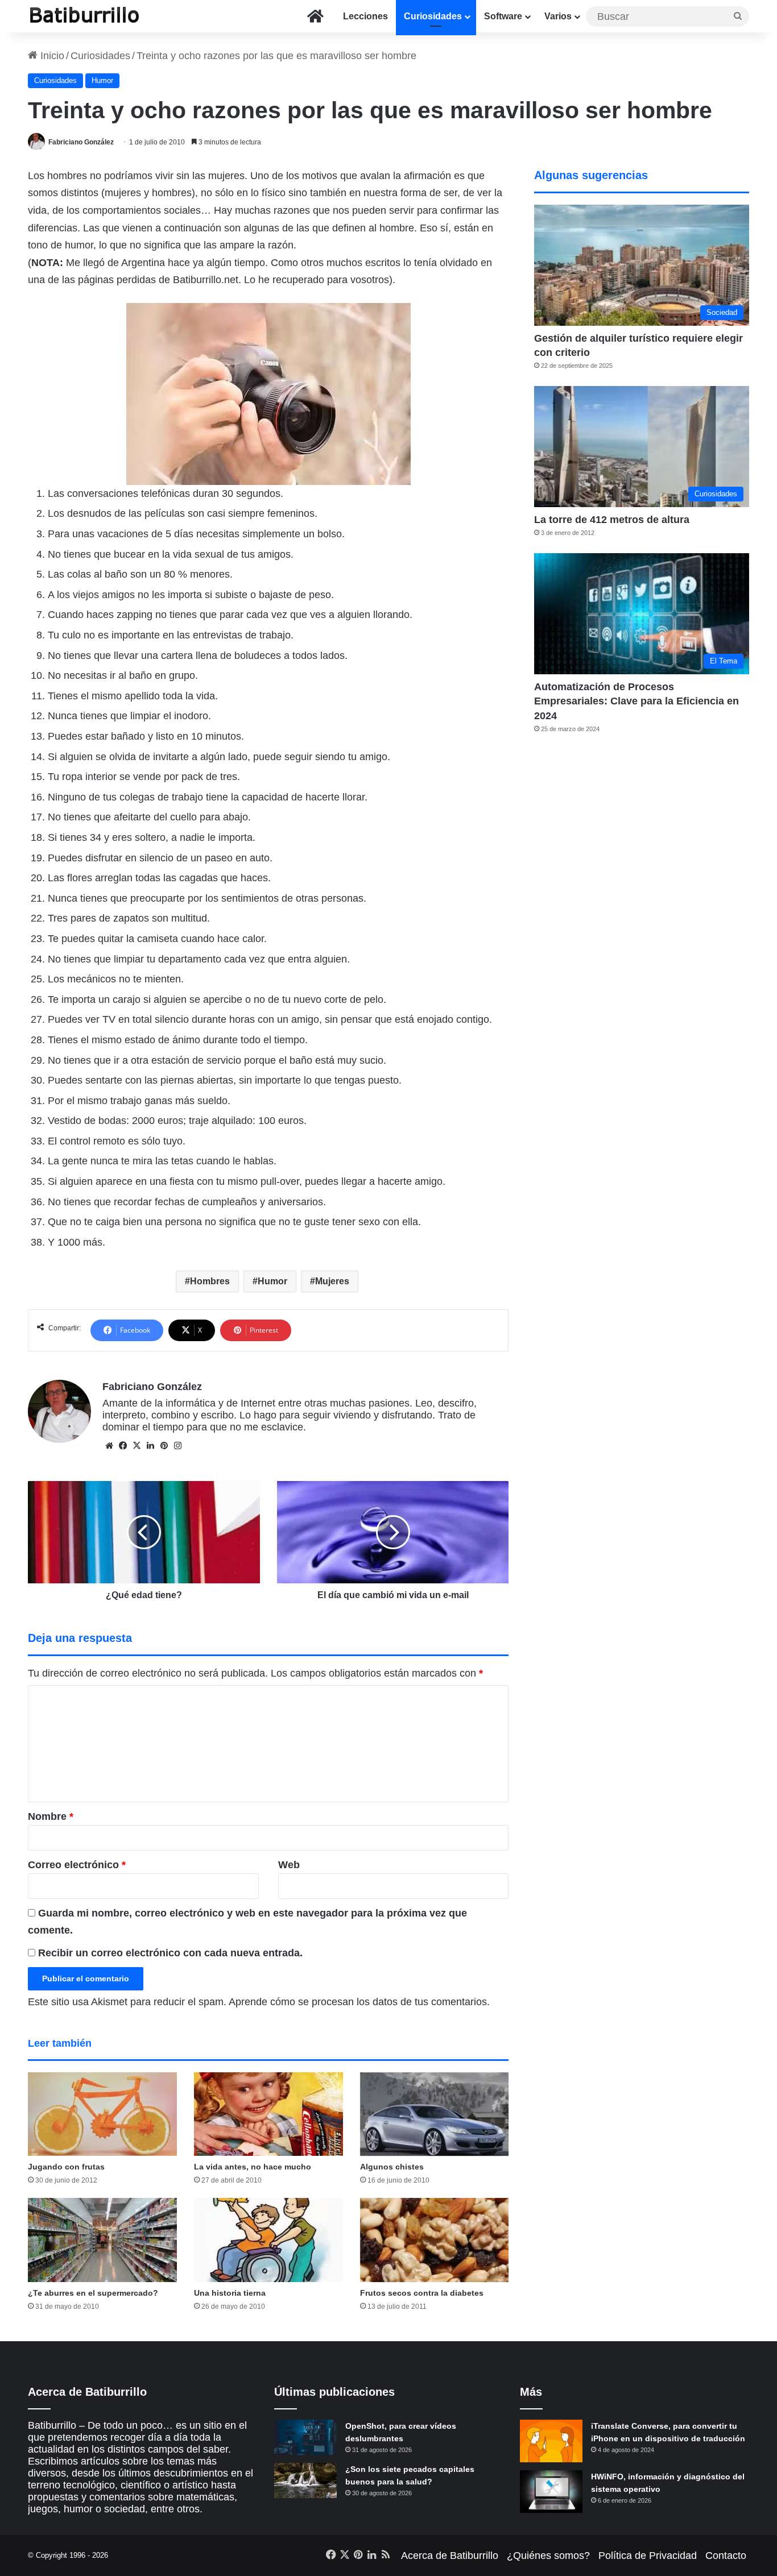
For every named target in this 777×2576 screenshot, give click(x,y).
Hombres (210, 1281)
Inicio (51, 56)
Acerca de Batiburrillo (450, 2556)
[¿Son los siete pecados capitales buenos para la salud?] (305, 2480)
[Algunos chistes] (435, 2114)
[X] (137, 1446)
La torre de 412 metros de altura (612, 520)
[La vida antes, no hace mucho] (268, 2114)
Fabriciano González (81, 142)
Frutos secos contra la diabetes (422, 2293)
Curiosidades (433, 16)
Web (289, 1865)
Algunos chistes (392, 2167)
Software (503, 16)
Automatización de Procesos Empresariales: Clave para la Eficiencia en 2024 (637, 701)
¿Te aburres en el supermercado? (93, 2293)
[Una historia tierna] (268, 2240)
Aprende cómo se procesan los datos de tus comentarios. (359, 2002)
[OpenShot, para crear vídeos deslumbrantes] (305, 2437)
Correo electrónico (77, 1865)
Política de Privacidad (648, 2556)
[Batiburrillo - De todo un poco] (85, 16)
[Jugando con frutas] (102, 2114)
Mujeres (332, 1281)
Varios (558, 16)
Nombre (51, 1816)
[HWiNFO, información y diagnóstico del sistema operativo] (551, 2492)
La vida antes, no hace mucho (253, 2167)
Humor (102, 80)
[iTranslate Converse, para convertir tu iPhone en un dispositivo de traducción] (551, 2441)
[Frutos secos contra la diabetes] (435, 2240)
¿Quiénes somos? (548, 2556)
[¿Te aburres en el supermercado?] (102, 2240)
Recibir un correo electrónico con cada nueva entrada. (170, 1953)
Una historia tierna (230, 2293)
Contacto (726, 2556)
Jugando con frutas (66, 2167)
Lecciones (365, 16)
